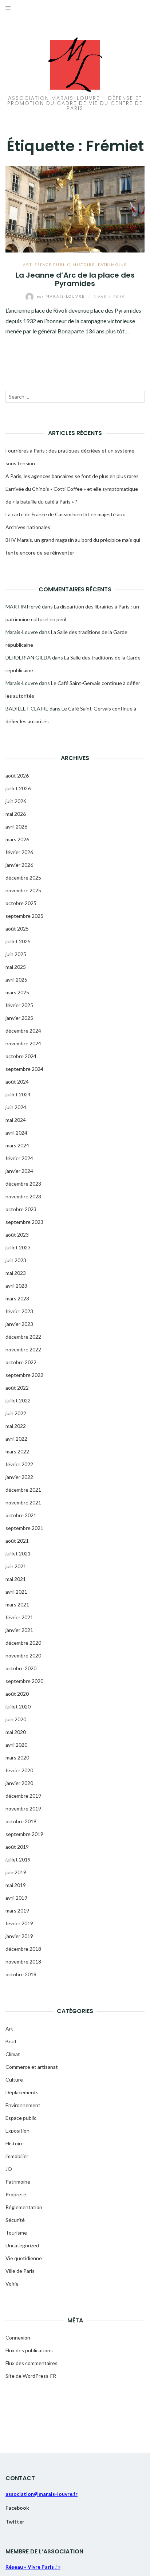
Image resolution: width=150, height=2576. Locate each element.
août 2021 (17, 1541)
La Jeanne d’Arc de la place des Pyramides (75, 279)
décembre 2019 (23, 1796)
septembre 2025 (24, 916)
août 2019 (17, 1847)
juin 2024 (16, 1107)
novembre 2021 (23, 1502)
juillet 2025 (18, 941)
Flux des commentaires (31, 2363)
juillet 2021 (18, 1553)
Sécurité (15, 2220)
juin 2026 (16, 801)
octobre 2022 (21, 1362)
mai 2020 (16, 1732)
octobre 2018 (21, 1974)
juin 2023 (16, 1260)
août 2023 (17, 1235)
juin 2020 (16, 1719)
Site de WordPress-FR (31, 2376)
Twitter (15, 2522)
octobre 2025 (21, 903)
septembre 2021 (24, 1528)
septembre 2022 (24, 1375)
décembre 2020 (23, 1643)
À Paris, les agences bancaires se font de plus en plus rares (72, 476)
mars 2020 (17, 1757)
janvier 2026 (19, 865)
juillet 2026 (18, 788)
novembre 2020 (23, 1655)
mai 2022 (16, 1426)
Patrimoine (112, 265)
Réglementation (24, 2207)
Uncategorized (22, 2245)
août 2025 (17, 929)
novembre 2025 (23, 890)
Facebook (17, 2508)
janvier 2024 (19, 1171)
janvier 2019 (19, 1936)
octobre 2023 (21, 1209)
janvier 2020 (19, 1783)
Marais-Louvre (62, 296)
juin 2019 (16, 1872)
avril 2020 (16, 1745)
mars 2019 (17, 1911)
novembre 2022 (23, 1349)
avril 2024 (16, 1133)
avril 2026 (16, 827)
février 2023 (19, 1311)
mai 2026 (16, 814)
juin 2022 (16, 1413)
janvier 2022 (19, 1477)
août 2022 (17, 1388)
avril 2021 (16, 1592)
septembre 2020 (24, 1681)
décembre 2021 (23, 1490)
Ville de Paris (20, 2271)
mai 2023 (16, 1273)
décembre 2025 (23, 878)
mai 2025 (16, 967)
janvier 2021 (19, 1630)
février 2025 (19, 1005)
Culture (14, 2080)
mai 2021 (16, 1579)
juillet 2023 (18, 1247)
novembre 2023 (23, 1196)
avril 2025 (16, 980)
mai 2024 (16, 1120)
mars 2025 (17, 992)
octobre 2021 (21, 1515)
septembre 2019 (24, 1834)
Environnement (23, 2105)
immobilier (17, 2156)
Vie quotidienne (24, 2258)
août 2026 (17, 776)
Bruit (11, 2041)
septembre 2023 (24, 1222)
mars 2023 (17, 1298)
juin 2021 (16, 1566)
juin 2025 (16, 954)
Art (27, 265)
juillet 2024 (18, 1094)
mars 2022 (17, 1451)
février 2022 (19, 1464)
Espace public (52, 265)
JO (9, 2169)
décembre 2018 (23, 1949)
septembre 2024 (24, 1069)
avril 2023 (16, 1286)
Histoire (84, 265)
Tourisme (16, 2233)
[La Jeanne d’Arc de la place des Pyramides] (75, 208)
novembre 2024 (23, 1043)
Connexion (18, 2338)
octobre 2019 (21, 1821)
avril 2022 (16, 1439)
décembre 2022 (23, 1337)
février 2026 (19, 852)
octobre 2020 (21, 1668)
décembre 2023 (23, 1184)
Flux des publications (29, 2350)
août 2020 (17, 1694)
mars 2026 (17, 839)
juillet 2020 (18, 1706)
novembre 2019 (23, 1808)
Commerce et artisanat (32, 2067)
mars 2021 (17, 1604)
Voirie (12, 2284)
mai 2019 (16, 1885)
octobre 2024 (21, 1056)
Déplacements (22, 2092)
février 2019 (19, 1923)
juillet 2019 (18, 1859)
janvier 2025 (19, 1018)
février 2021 (19, 1617)
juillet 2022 (18, 1400)
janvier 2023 (19, 1324)
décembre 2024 (23, 1031)
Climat (13, 2054)
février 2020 (19, 1770)
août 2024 (17, 1082)
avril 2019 (16, 1898)
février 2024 (19, 1158)
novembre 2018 (23, 1962)
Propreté (16, 2194)
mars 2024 (17, 1145)
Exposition (17, 2131)
